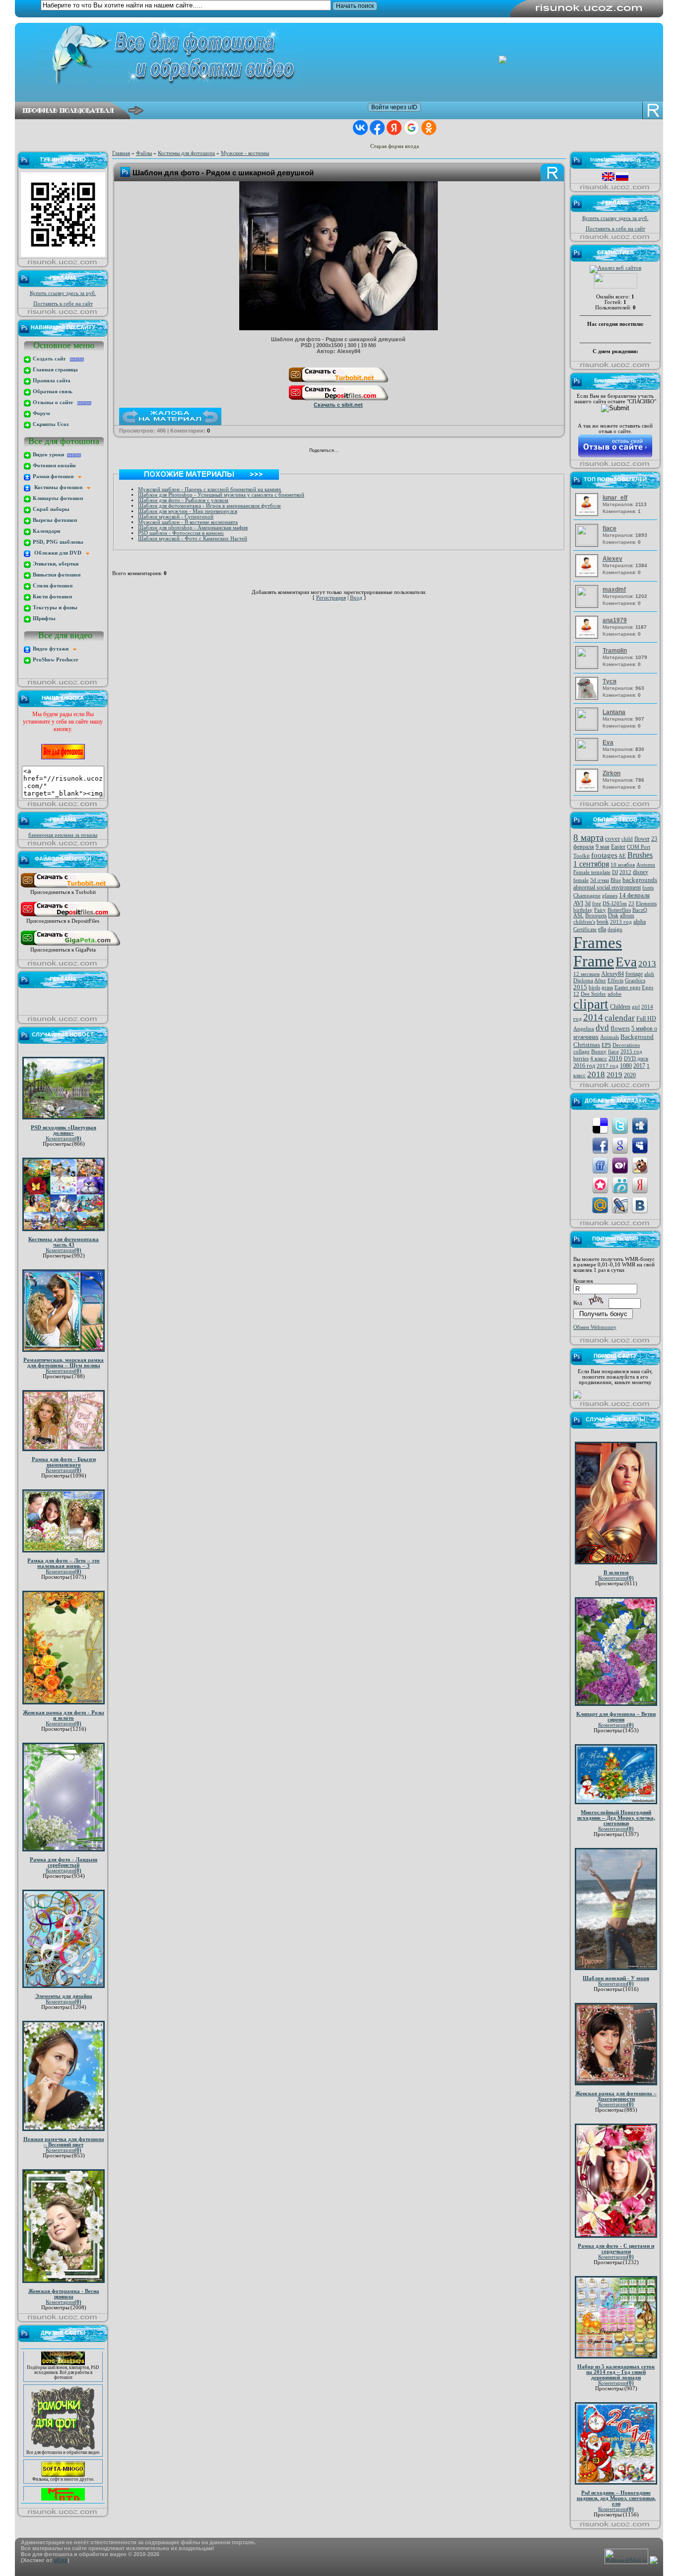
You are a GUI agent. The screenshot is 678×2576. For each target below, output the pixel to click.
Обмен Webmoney (595, 1327)
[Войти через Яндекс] (394, 128)
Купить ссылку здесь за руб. (63, 293)
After (600, 981)
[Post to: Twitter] (620, 1125)
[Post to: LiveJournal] (620, 1205)
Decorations (626, 1045)
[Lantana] (588, 727)
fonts (648, 888)
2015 (580, 987)
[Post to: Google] (620, 1145)
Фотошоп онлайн (53, 466)
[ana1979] (588, 637)
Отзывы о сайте (54, 403)
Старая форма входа (395, 146)
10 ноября (623, 865)
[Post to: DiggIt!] (640, 1125)
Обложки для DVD (59, 553)
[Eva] (588, 758)
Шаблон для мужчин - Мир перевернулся (188, 511)
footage (634, 974)
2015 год (631, 1052)
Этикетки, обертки (55, 564)
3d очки (600, 880)
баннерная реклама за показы (63, 835)
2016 (615, 1058)
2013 (647, 964)
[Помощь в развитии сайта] (577, 1397)
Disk (613, 916)
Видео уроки (49, 455)
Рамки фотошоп (55, 477)
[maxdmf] (588, 605)
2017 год (608, 1066)
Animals (610, 1037)
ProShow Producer (55, 660)
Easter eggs (627, 988)
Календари (46, 531)
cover (612, 839)
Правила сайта (51, 381)
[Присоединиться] (70, 888)
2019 (614, 1075)
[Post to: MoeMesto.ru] (620, 1185)
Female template (592, 872)
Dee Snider (593, 994)
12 (576, 994)
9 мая (603, 847)
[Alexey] (588, 575)
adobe (614, 994)
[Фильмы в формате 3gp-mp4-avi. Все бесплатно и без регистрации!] (63, 2453)
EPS (606, 1045)
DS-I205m (615, 904)
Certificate (585, 929)
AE (622, 856)
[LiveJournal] (380, 451)
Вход (356, 598)
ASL (578, 916)
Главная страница (55, 370)
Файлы (144, 153)
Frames (598, 942)
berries (581, 1059)
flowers (620, 1028)
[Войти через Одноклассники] (429, 128)
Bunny (599, 1052)
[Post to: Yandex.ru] (640, 1185)
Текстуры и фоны (54, 608)
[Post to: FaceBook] (600, 1145)
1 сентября (591, 864)
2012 (625, 872)
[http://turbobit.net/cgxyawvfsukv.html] (339, 382)
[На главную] (346, 56)
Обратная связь (52, 392)
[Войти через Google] (411, 128)
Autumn (646, 865)
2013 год (621, 922)
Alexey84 (612, 974)
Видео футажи (52, 649)
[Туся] (588, 698)
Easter (618, 847)
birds (594, 988)
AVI (578, 903)
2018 (596, 1074)
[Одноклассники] (359, 451)
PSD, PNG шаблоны (57, 542)
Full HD (646, 1019)
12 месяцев (586, 974)
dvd (602, 1028)
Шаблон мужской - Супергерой (176, 517)
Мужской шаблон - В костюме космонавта (188, 522)
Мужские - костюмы (245, 153)
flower (642, 839)
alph (649, 974)
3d (588, 903)
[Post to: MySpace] (640, 1145)
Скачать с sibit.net (338, 405)
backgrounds (640, 880)
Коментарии (64, 1139)
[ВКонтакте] (349, 451)
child (627, 839)
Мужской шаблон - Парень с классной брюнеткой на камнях (210, 489)
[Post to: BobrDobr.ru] (640, 1165)
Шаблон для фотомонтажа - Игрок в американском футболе (209, 506)
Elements (646, 904)
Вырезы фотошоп (54, 520)
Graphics (635, 981)
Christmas (587, 1045)
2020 (630, 1075)
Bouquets (596, 916)
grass (607, 988)
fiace (613, 1052)
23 (631, 904)
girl (636, 1007)
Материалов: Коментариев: (625, 504)
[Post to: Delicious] (600, 1125)
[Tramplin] (588, 666)
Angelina (584, 1029)
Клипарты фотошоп (57, 498)
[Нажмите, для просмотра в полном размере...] (339, 328)
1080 (626, 1066)
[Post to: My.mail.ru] (600, 1205)
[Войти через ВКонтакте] (360, 128)
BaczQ (640, 910)
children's (584, 922)
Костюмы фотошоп (59, 487)
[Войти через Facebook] (377, 128)
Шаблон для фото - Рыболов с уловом (183, 500)
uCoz (61, 2560)
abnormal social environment (607, 887)
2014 (593, 1017)
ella (602, 929)
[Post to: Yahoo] (620, 1165)
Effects (615, 981)
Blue (616, 880)
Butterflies (619, 910)
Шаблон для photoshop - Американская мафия (193, 528)
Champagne (587, 896)
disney (641, 872)
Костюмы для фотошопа (186, 153)
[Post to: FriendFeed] (600, 1165)
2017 (639, 1066)
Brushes (640, 855)
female (581, 880)
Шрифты (43, 619)
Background (637, 1037)
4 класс (599, 1059)
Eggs (647, 988)
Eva (626, 962)
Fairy (600, 910)
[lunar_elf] (588, 514)
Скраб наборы (50, 509)
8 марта (588, 838)
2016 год (584, 1066)
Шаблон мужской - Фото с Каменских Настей (193, 539)
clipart (591, 1004)
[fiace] (588, 544)
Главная (121, 153)
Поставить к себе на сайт (63, 304)
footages (604, 855)
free (597, 904)
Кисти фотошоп (52, 597)
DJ (615, 872)
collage (581, 1052)
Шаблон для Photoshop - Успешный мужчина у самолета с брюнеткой (221, 495)
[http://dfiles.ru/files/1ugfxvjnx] (339, 400)
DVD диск (636, 1059)
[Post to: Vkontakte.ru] (640, 1205)
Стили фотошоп (52, 586)
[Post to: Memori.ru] (600, 1185)
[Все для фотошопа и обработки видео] (63, 2427)
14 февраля (634, 895)
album (627, 916)
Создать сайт (51, 359)
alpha (640, 922)
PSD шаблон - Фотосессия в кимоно (181, 533)
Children (620, 1007)
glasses (610, 896)
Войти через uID (394, 107)
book (603, 922)
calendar (620, 1018)
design (615, 929)
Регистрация (331, 598)
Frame (594, 961)
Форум (41, 413)
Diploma (583, 981)
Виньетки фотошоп (56, 575)
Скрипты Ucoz (50, 424)
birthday (583, 910)
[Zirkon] (588, 790)
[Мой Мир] (370, 451)
